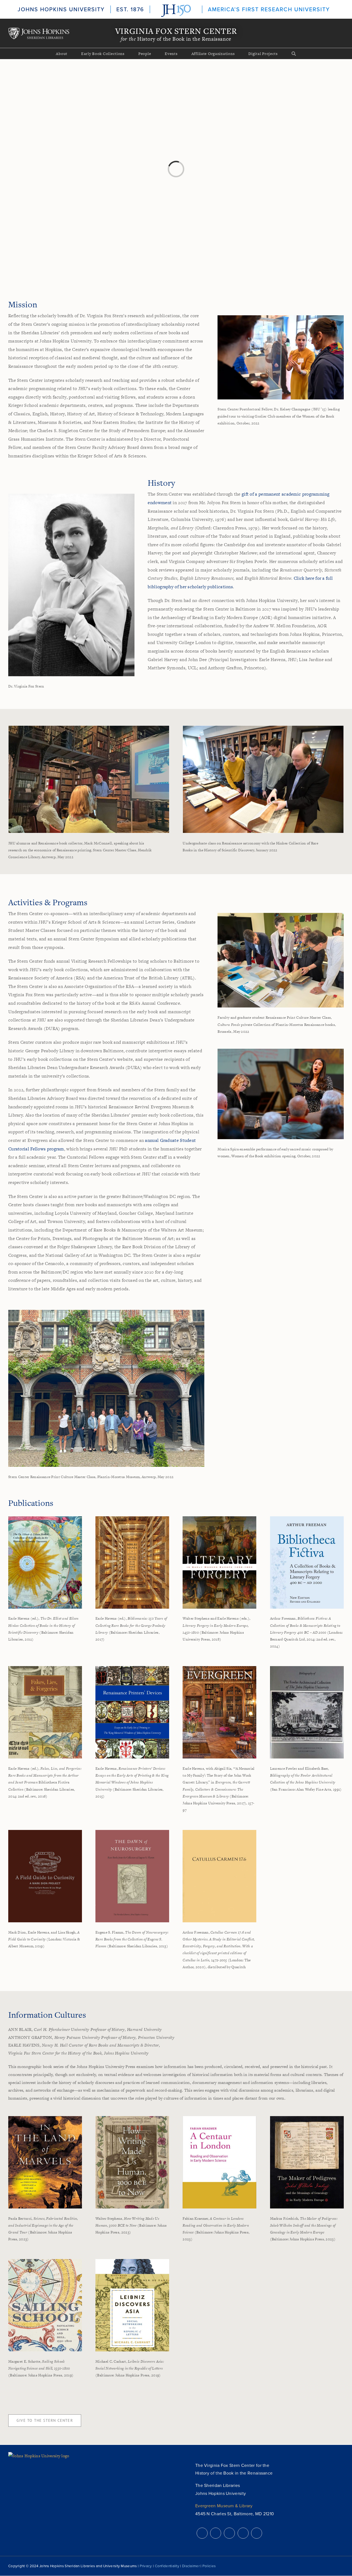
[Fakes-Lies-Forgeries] (45, 1668)
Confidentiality (167, 2566)
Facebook (216, 2533)
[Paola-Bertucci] (45, 2118)
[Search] (294, 54)
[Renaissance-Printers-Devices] (132, 1668)
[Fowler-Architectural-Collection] (307, 1668)
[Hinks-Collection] (45, 1518)
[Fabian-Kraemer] (219, 2118)
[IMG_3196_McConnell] (89, 728)
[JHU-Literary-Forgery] (219, 1518)
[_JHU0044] (263, 728)
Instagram (229, 2533)
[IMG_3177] (106, 1312)
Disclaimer (191, 2566)
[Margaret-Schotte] (45, 2261)
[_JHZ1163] (281, 1051)
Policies (209, 2566)
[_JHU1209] (281, 317)
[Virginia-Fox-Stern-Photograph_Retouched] (71, 496)
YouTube (243, 2533)
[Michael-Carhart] (132, 2261)
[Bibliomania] (132, 1518)
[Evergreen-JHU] (219, 1668)
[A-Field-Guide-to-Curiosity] (45, 1832)
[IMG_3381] (281, 915)
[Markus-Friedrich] (307, 2118)
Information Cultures (47, 2015)
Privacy (146, 2566)
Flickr (257, 2533)
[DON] (132, 1832)
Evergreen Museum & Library (224, 2506)
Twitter (202, 2533)
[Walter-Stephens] (132, 2118)
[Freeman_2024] (307, 1518)
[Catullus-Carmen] (219, 1832)
